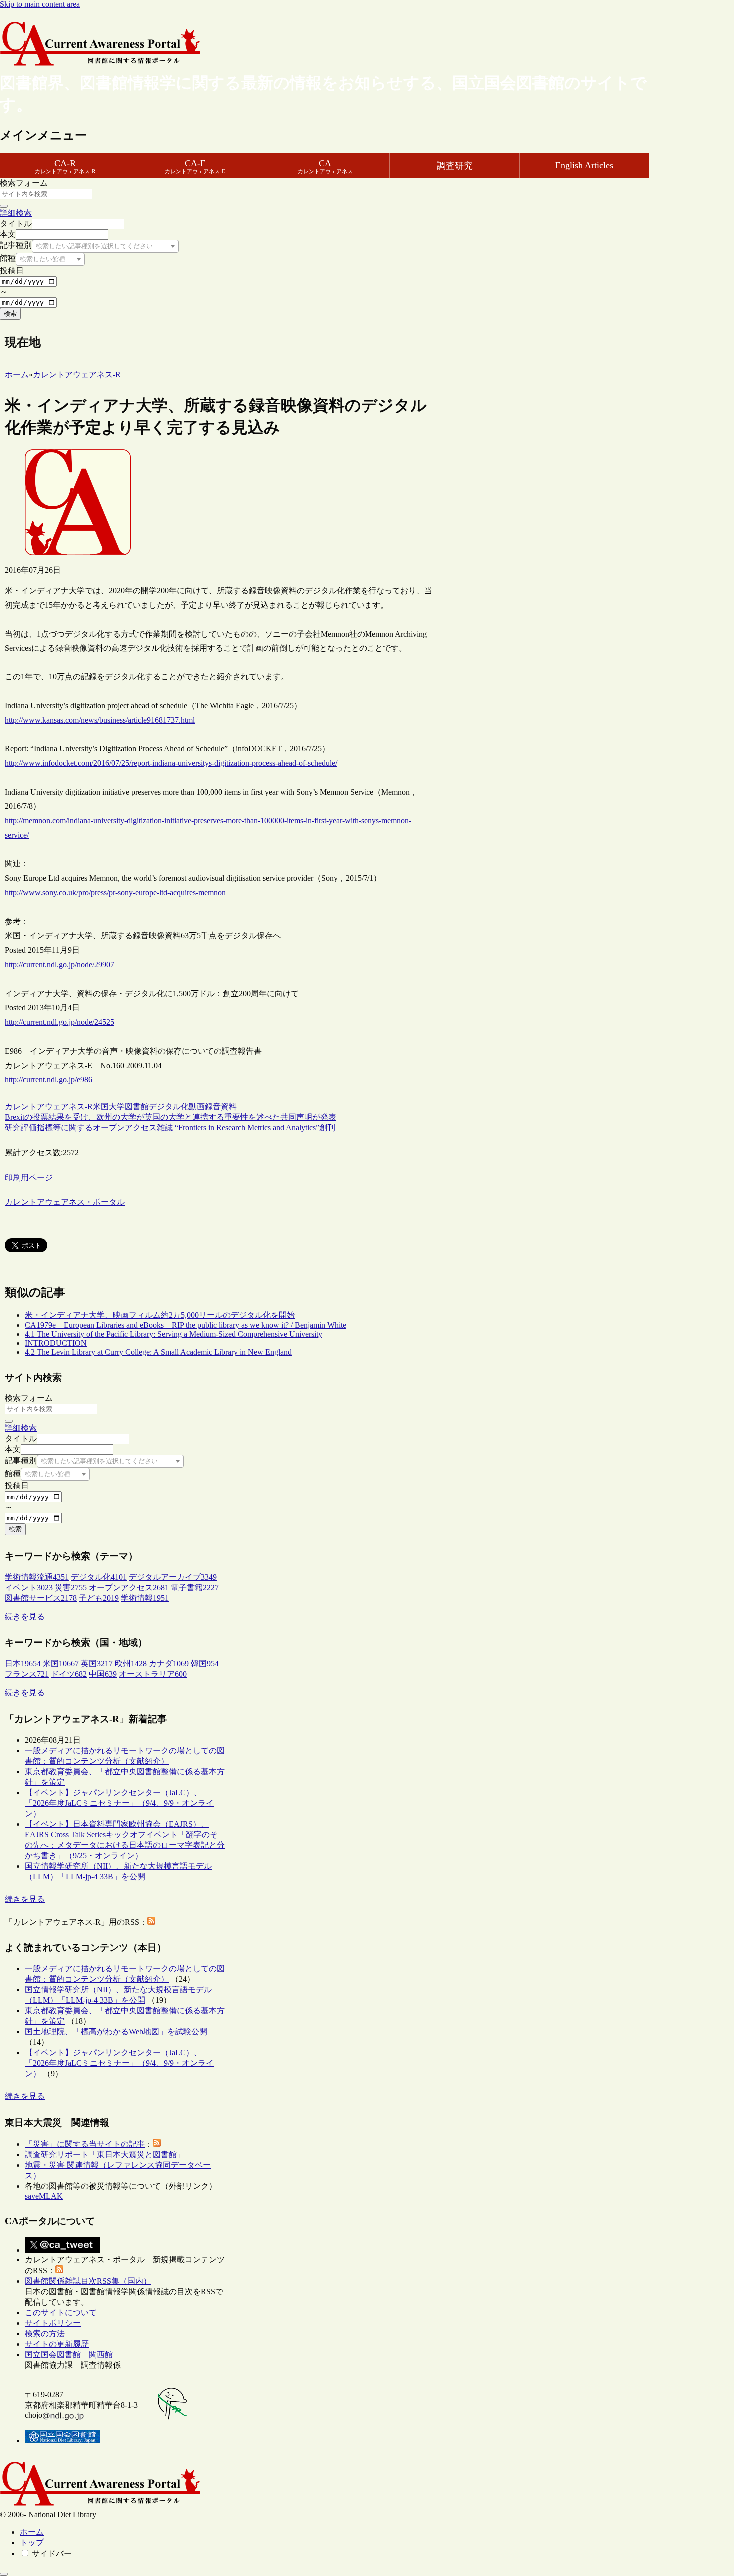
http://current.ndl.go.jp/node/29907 (60, 965)
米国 (101, 1106)
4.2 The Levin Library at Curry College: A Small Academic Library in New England (158, 1352)
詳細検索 (16, 213)
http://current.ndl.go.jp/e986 (49, 1079)
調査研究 (455, 166)
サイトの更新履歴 (57, 2344)
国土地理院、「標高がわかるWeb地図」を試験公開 (116, 2032)
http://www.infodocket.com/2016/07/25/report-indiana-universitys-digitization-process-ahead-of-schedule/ (171, 763)
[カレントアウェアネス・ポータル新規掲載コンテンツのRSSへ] (59, 2270)
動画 (197, 1106)
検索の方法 (45, 2333)
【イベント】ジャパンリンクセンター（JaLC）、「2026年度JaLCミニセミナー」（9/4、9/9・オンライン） (119, 1803)
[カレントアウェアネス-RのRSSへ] (151, 1922)
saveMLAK (44, 2196)
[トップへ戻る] (4, 2574)
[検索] (4, 206)
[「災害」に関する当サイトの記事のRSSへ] (157, 2144)
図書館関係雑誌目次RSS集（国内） (88, 2281)
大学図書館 (129, 1106)
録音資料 (221, 1106)
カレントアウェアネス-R (49, 1106)
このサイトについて (61, 2312)
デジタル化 (169, 1106)
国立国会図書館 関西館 (69, 2354)
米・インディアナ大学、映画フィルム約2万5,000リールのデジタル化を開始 (160, 1315)
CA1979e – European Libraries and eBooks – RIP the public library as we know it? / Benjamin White (185, 1325)
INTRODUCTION (56, 1343)
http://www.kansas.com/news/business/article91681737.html (100, 720)
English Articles (584, 165)
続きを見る (25, 1616)
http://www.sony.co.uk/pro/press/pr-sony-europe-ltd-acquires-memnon (115, 893)
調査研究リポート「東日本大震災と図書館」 (105, 2155)
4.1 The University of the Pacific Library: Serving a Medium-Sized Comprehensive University (174, 1334)
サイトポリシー (53, 2323)
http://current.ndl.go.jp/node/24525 (60, 1022)
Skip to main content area (40, 4)
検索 (10, 314)
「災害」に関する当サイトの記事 (85, 2144)
